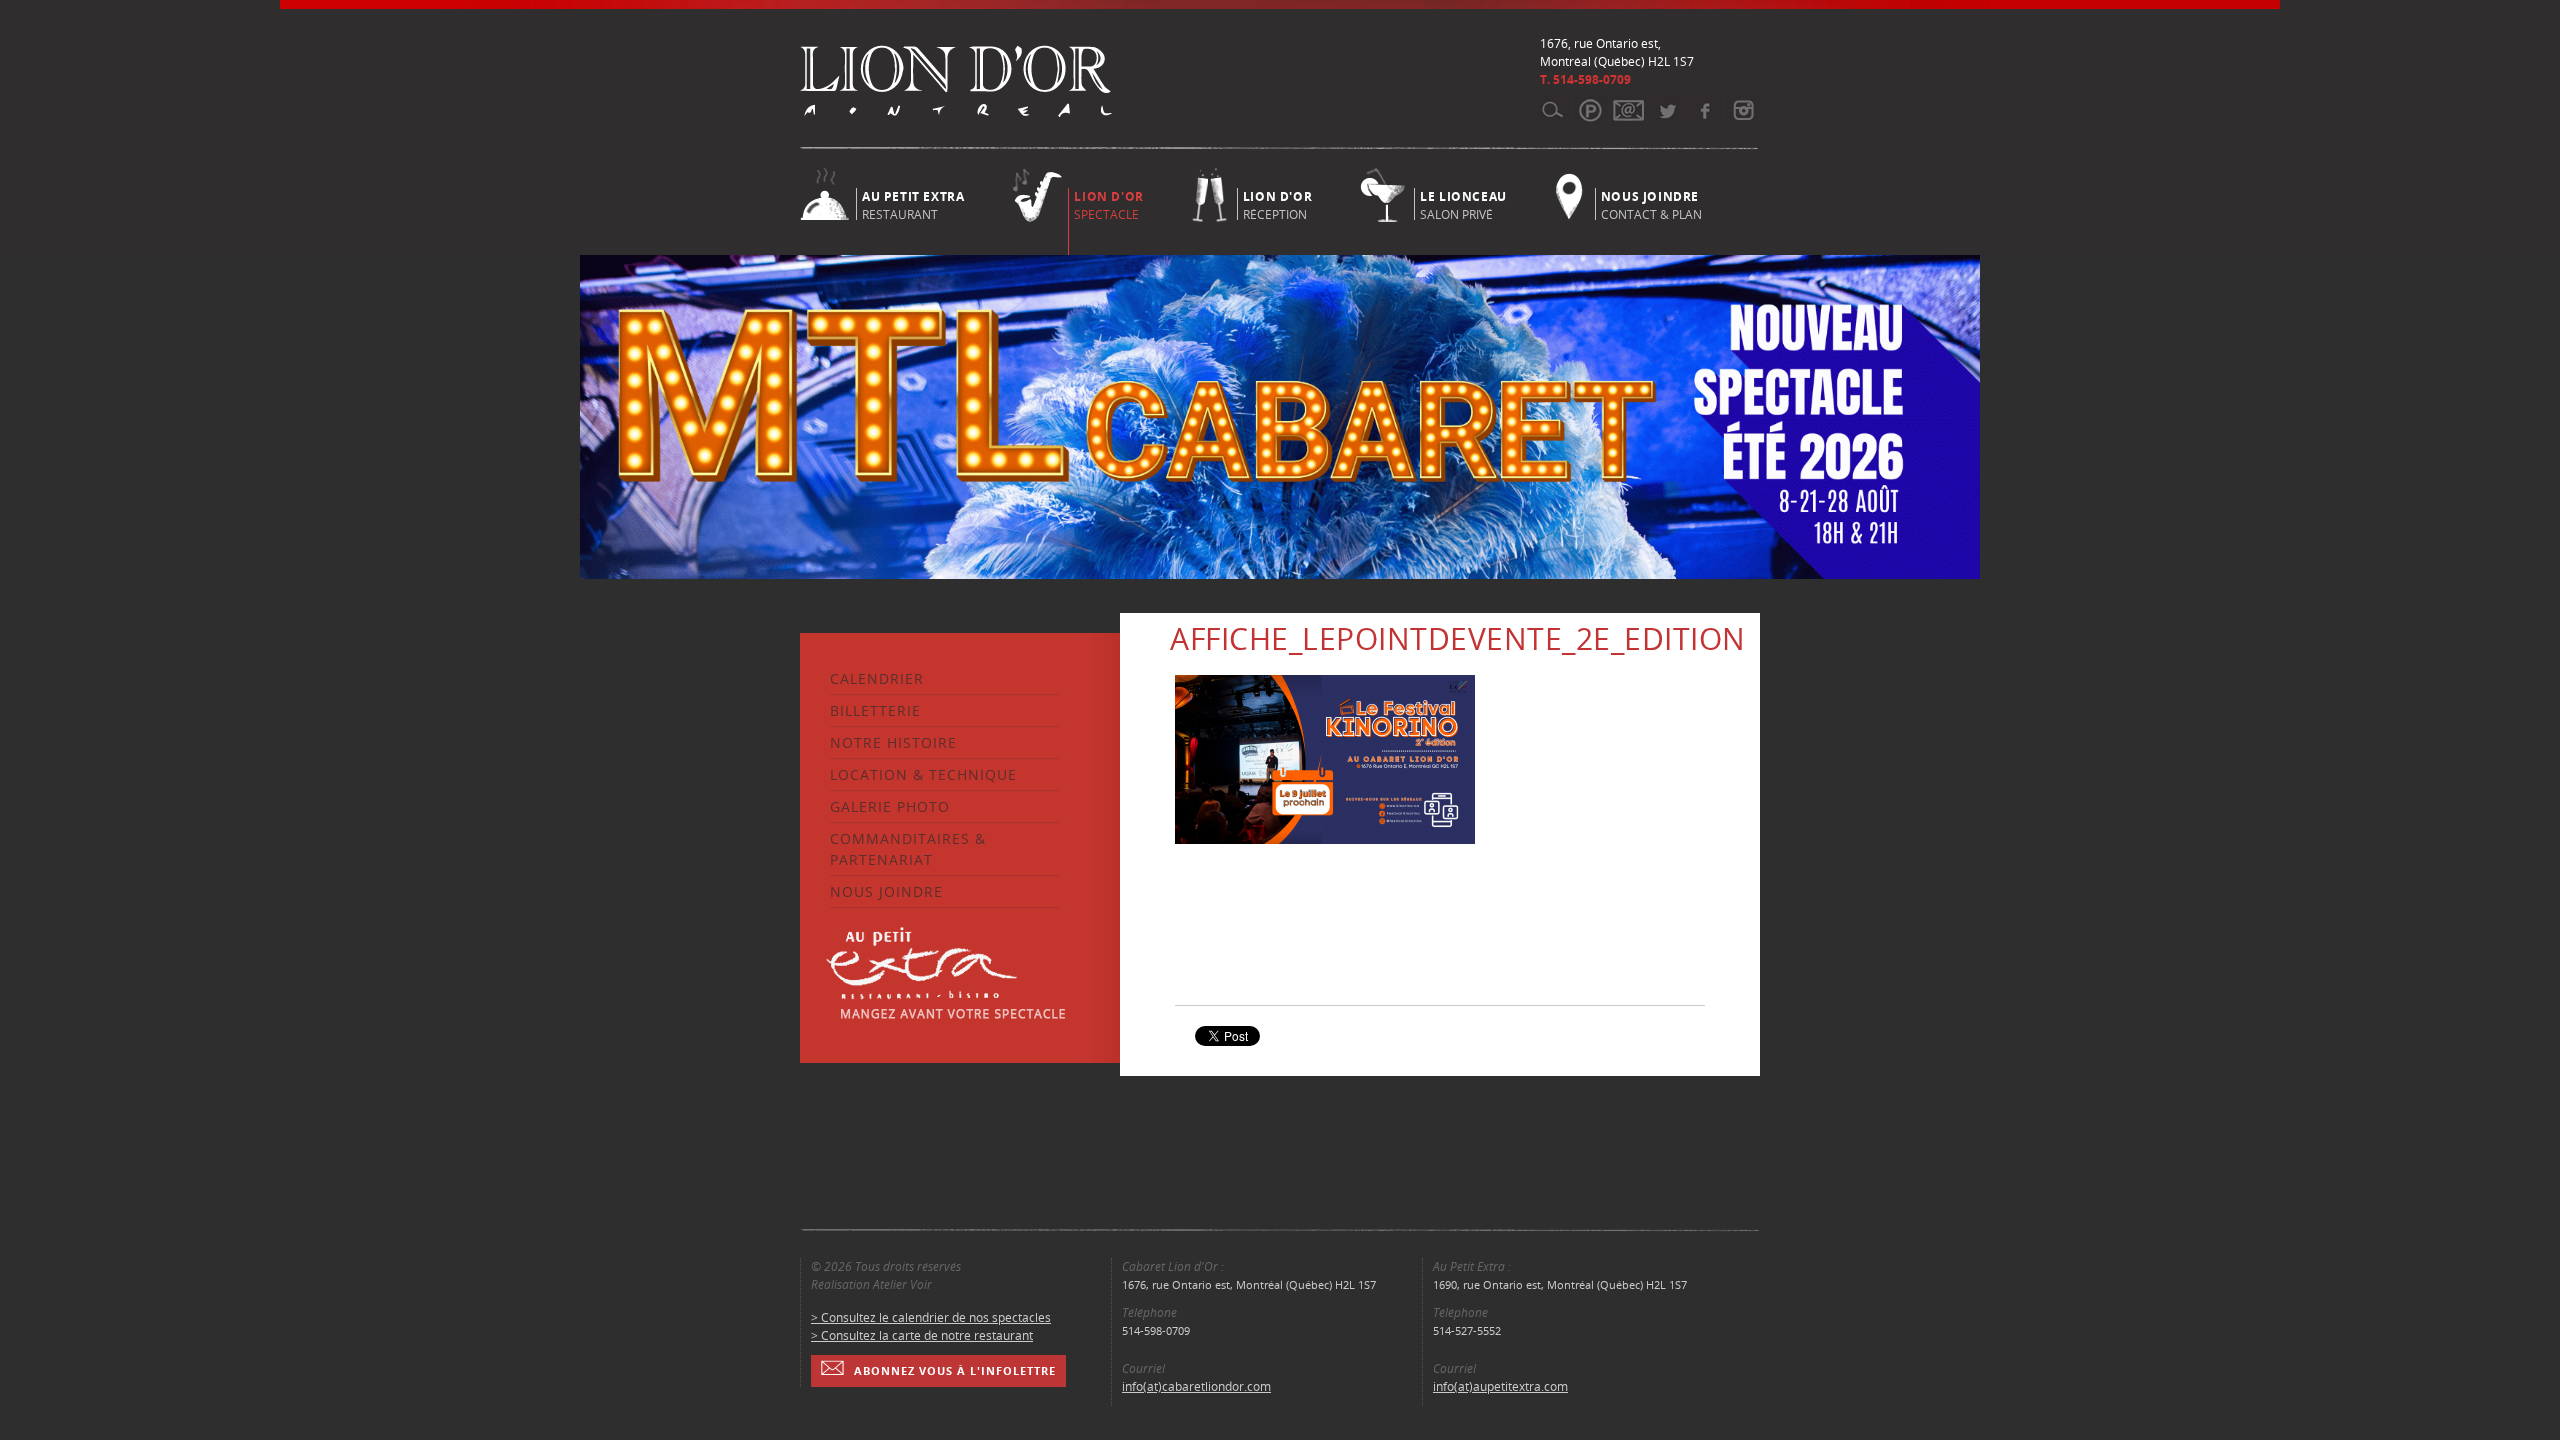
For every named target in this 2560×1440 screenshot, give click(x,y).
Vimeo (1704, 110)
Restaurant (913, 204)
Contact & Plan (1651, 204)
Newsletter (1628, 110)
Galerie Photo (890, 806)
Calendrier (877, 678)
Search (1552, 110)
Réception (1277, 204)
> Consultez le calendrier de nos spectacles (931, 1317)
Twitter (1666, 110)
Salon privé (1463, 204)
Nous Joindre (886, 891)
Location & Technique (923, 774)
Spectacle (1108, 205)
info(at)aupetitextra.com (1500, 1386)
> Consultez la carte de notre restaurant (922, 1335)
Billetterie (875, 710)
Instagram (1742, 110)
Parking (1590, 110)
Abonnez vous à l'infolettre (955, 1370)
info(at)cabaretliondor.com (1196, 1386)
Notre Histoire (893, 742)
